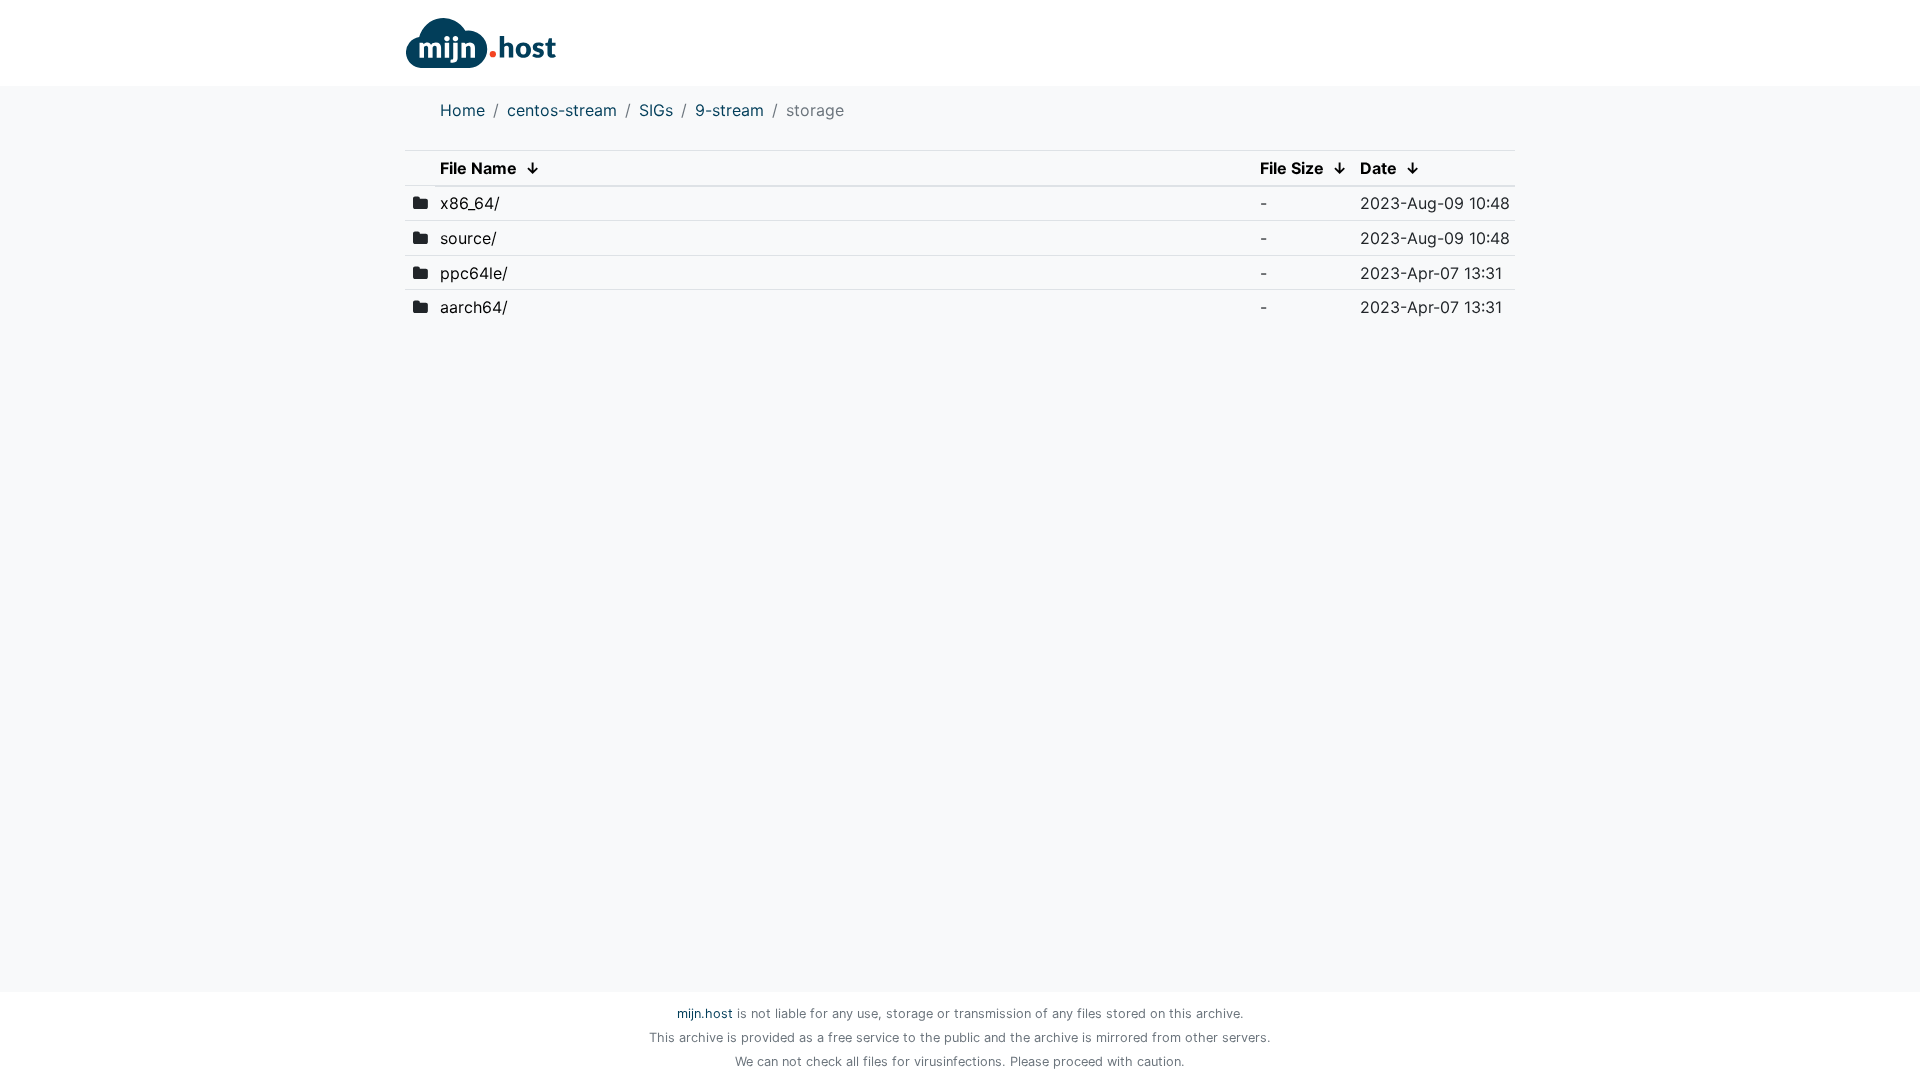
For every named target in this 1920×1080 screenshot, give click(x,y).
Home (462, 110)
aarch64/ (474, 307)
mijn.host (705, 1013)
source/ (468, 238)
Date (1378, 168)
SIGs (656, 110)
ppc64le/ (474, 273)
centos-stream (562, 110)
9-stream (729, 110)
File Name (478, 168)
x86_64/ (470, 203)
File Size (1292, 168)
